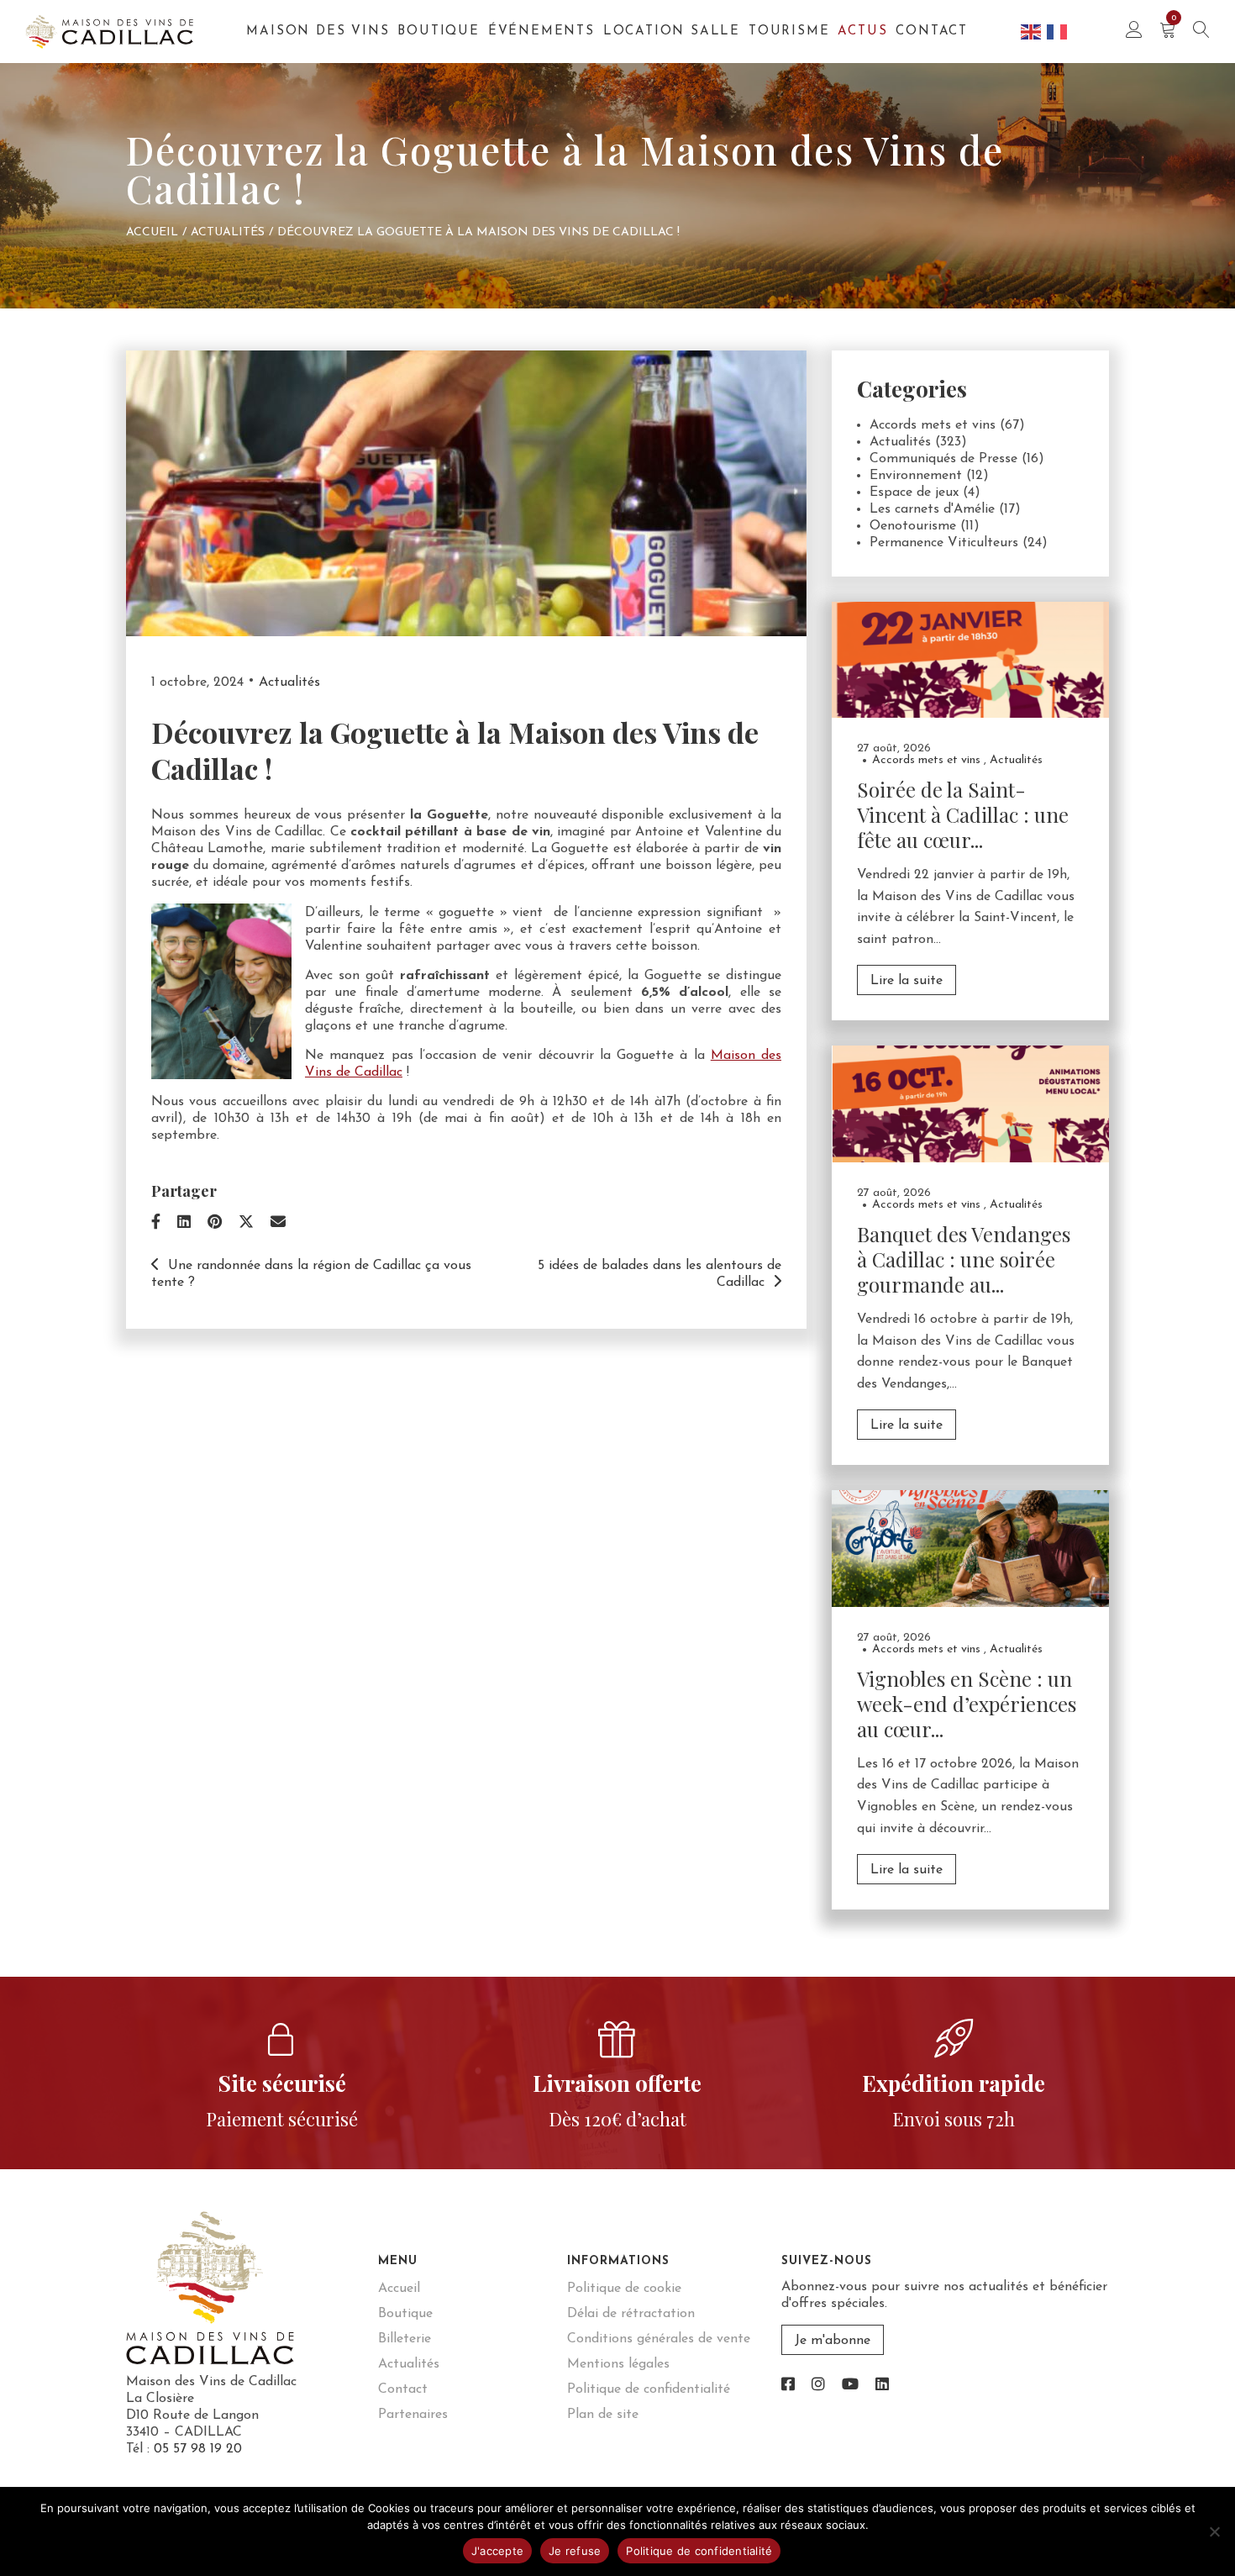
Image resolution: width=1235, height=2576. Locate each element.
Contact (932, 32)
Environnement (916, 476)
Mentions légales (618, 2364)
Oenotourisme (913, 526)
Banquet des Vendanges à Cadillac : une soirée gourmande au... (964, 1259)
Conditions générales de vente (659, 2339)
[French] (1058, 31)
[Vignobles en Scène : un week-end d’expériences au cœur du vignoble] (970, 1548)
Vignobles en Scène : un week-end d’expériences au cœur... (967, 1704)
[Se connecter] (1134, 32)
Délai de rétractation (631, 2314)
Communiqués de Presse (943, 459)
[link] (788, 2386)
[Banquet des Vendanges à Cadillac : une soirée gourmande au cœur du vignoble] (970, 1104)
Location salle (672, 32)
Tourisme (789, 32)
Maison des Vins (318, 32)
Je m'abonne (833, 2341)
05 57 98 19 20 (198, 2449)
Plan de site (603, 2415)
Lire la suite (907, 981)
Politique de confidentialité (649, 2389)
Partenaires (413, 2415)
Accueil (152, 232)
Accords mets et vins (933, 425)
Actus (862, 32)
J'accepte (497, 2551)
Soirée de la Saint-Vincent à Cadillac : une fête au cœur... (963, 814)
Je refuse (575, 2551)
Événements (541, 32)
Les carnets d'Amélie (932, 509)
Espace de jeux (914, 493)
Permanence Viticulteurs (944, 543)
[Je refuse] (1214, 2531)
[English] (1032, 31)
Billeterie (405, 2339)
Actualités (228, 232)
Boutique (438, 32)
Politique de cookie (624, 2289)
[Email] (278, 1224)
